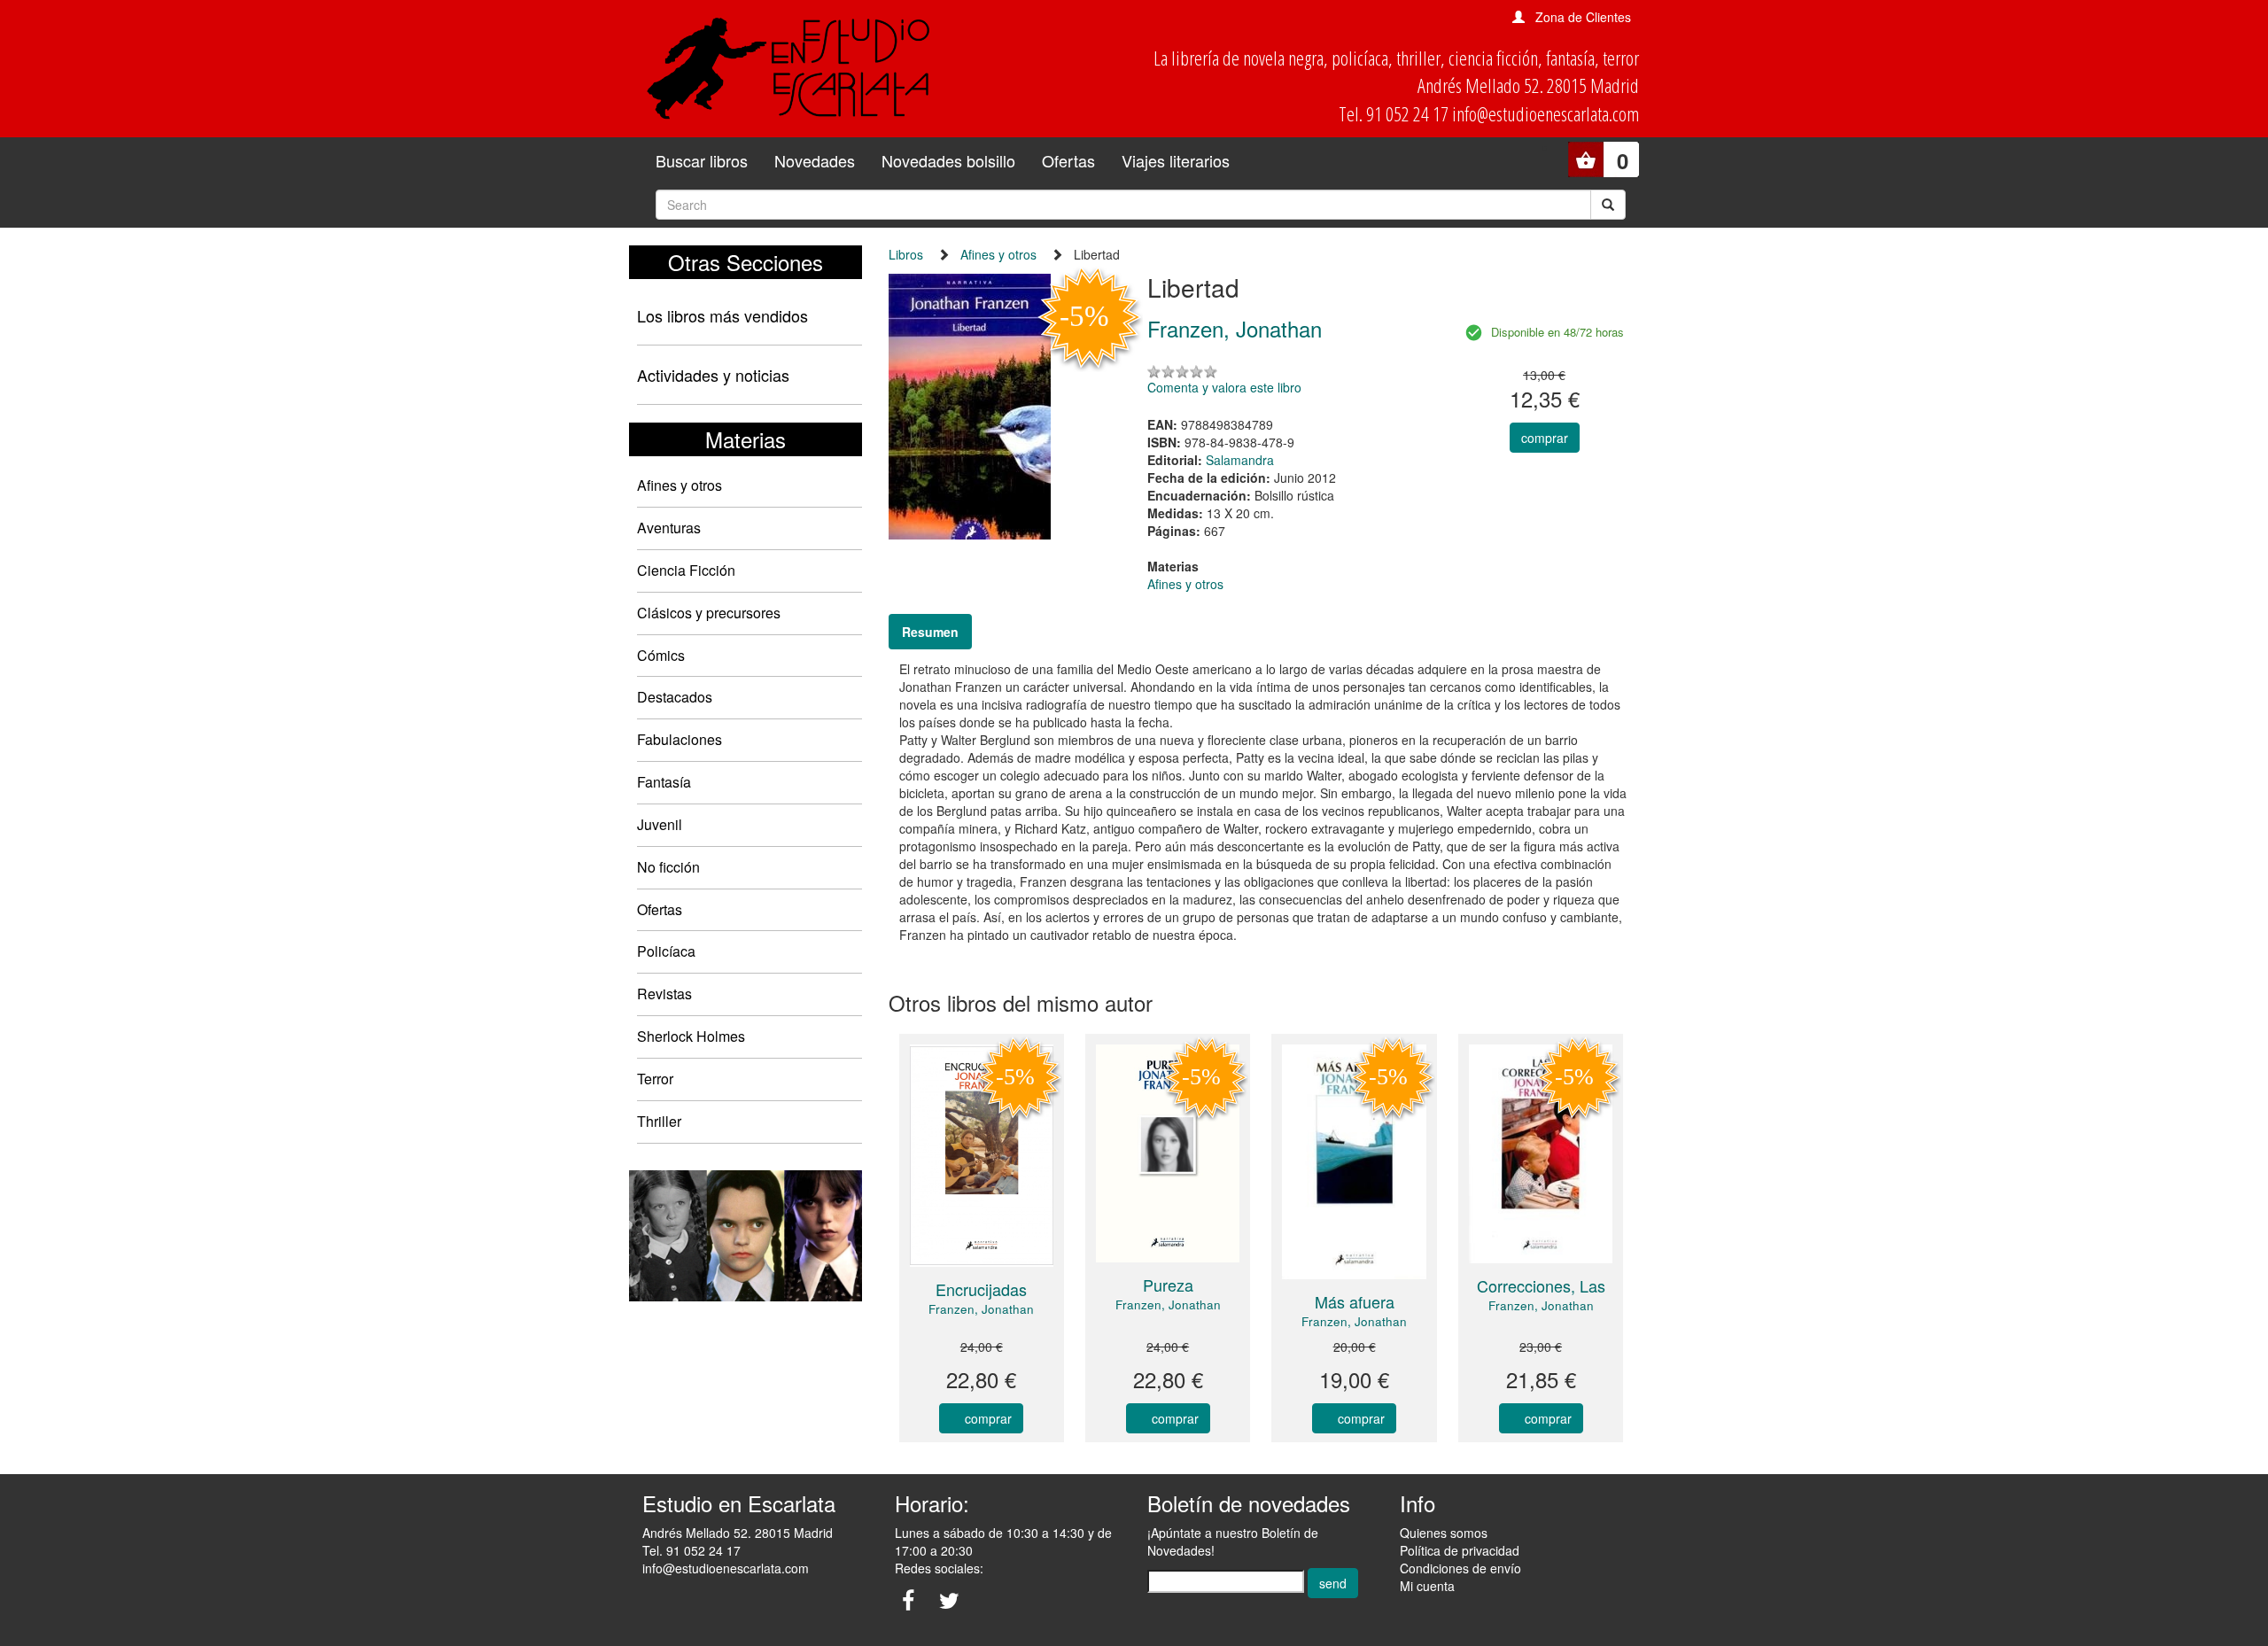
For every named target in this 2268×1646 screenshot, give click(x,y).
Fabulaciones (680, 739)
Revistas (664, 994)
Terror (655, 1079)
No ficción (668, 867)
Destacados (675, 697)
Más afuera (1355, 1301)
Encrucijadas (981, 1289)
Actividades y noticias (713, 375)
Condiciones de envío (1460, 1568)
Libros (906, 254)
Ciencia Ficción (686, 570)
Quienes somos (1444, 1533)
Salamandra (1240, 460)
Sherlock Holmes (691, 1036)
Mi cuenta (1427, 1586)
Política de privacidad (1460, 1550)
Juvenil (660, 824)
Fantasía (664, 782)
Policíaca (666, 951)
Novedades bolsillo (948, 160)
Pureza (1168, 1285)
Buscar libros (702, 160)
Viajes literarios (1176, 160)
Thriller (659, 1121)
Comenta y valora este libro (1224, 387)
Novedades (815, 160)
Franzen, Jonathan (981, 1309)
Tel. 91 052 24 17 (691, 1550)
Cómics (661, 655)
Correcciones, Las (1541, 1285)
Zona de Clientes (1583, 17)
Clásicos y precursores (709, 613)
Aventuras (669, 528)
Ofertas (1068, 160)
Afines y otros (680, 485)
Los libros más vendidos (722, 315)
